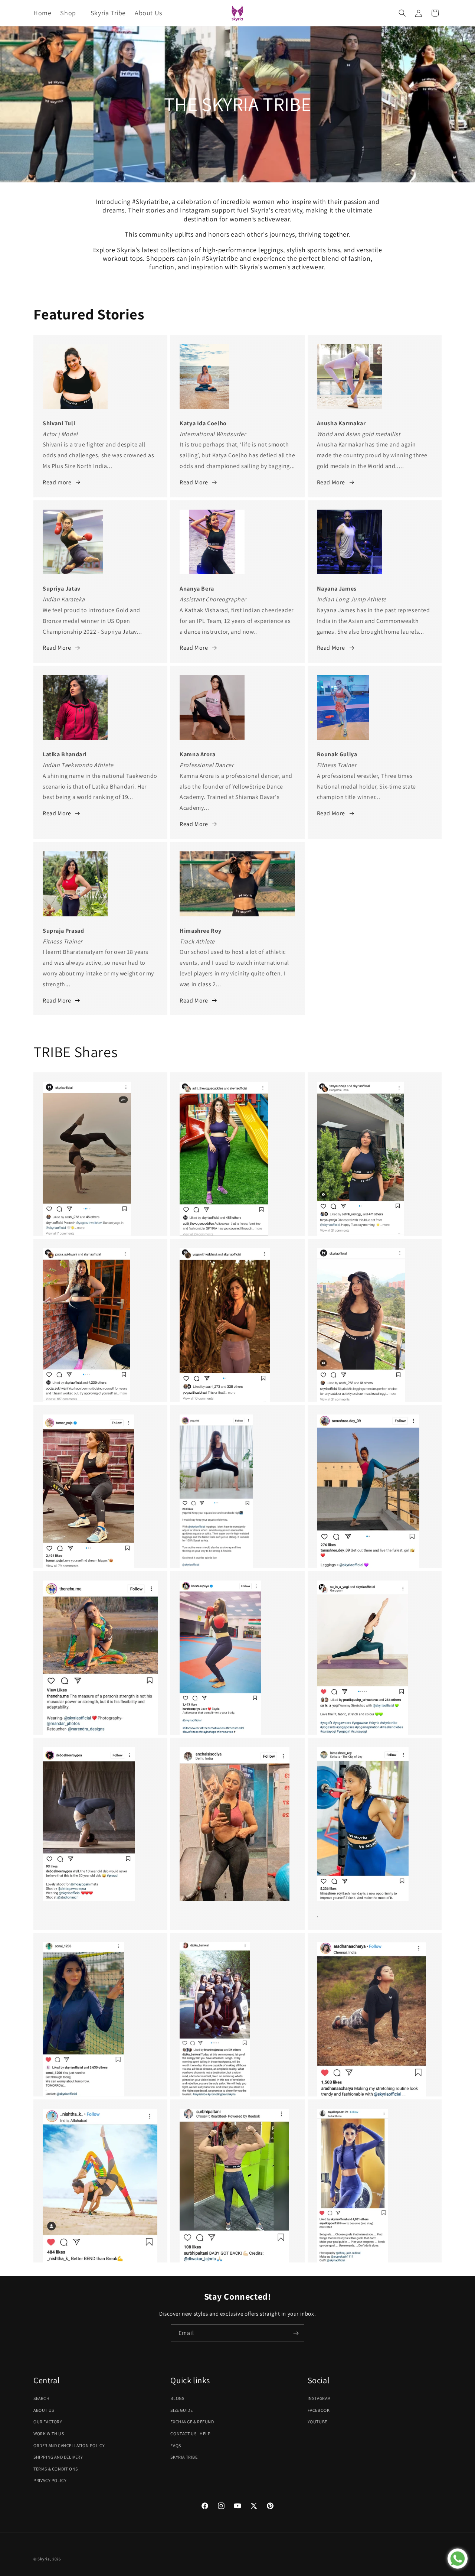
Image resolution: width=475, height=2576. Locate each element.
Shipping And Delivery (58, 2457)
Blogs (177, 2398)
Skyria (44, 2559)
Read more (57, 482)
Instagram (319, 2398)
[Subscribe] (296, 2333)
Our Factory (48, 2422)
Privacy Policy (50, 2480)
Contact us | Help (190, 2434)
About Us (44, 2410)
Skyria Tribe (184, 2457)
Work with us (49, 2434)
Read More (194, 482)
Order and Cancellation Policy (69, 2445)
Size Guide (181, 2410)
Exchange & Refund (192, 2422)
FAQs (176, 2445)
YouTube (317, 2422)
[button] (71, 13)
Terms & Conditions (56, 2469)
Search (42, 2398)
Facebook (319, 2410)
